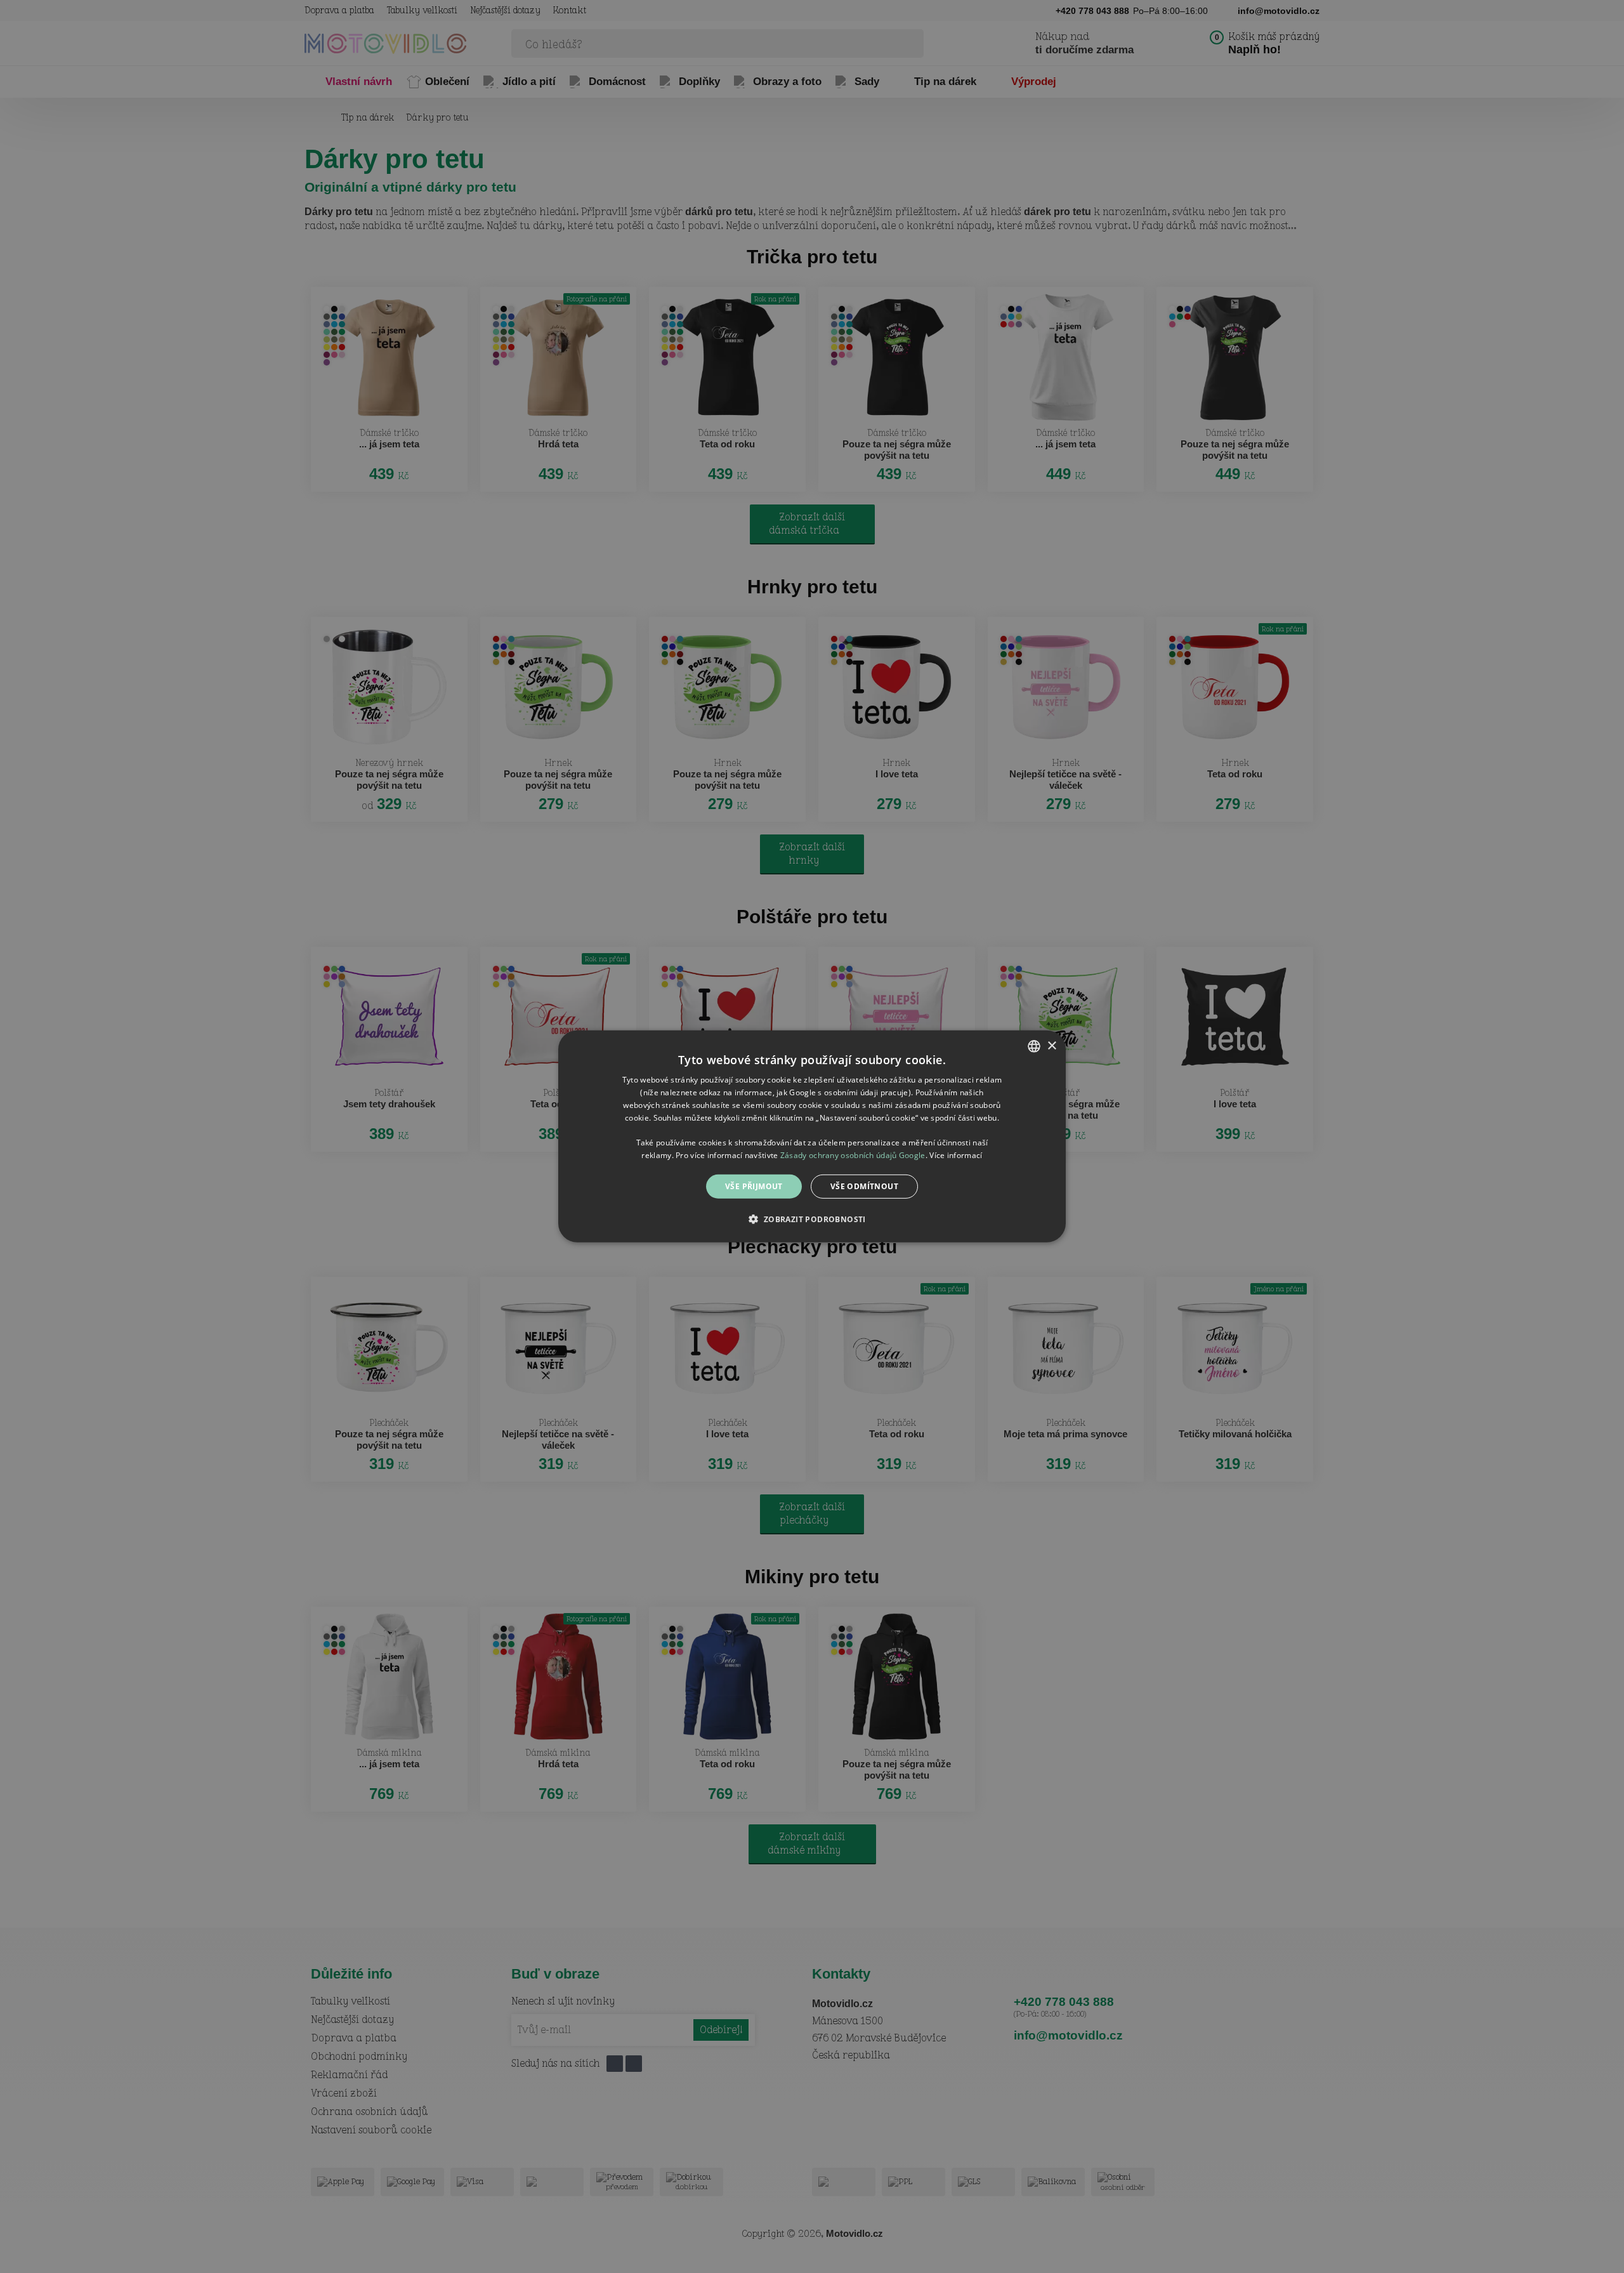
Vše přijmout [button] (754, 1186)
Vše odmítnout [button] (864, 1186)
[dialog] (812, 1136)
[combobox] (1034, 1046)
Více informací (956, 1155)
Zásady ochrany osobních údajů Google (853, 1155)
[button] (812, 1219)
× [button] (1051, 1045)
